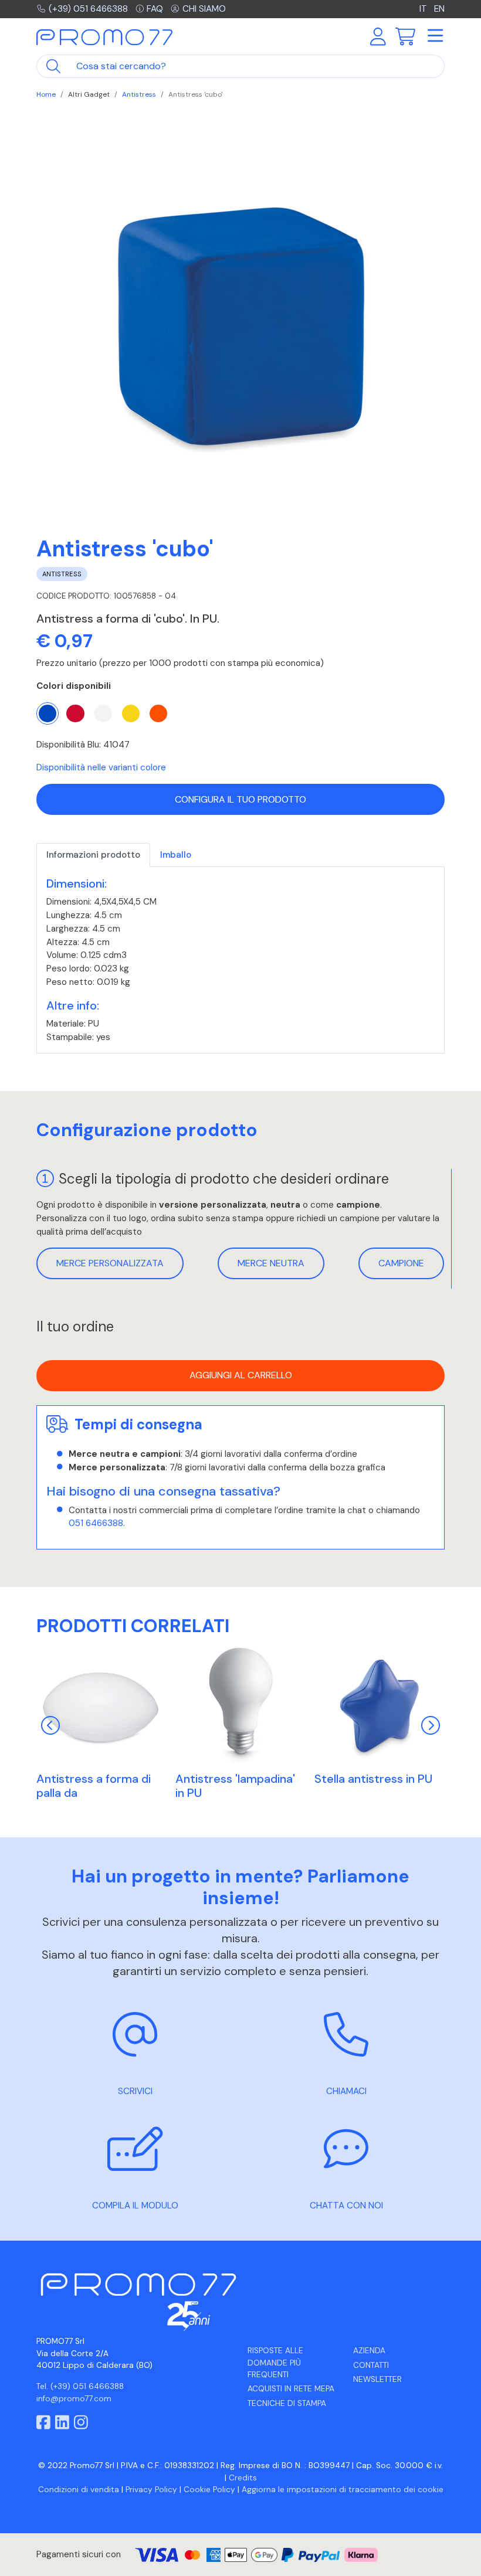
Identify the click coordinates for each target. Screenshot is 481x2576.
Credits (243, 2478)
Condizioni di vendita (79, 2490)
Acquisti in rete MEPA (291, 2389)
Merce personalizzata (110, 1263)
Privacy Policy (151, 2490)
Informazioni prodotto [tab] (93, 855)
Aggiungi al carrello (241, 1375)
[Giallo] (131, 713)
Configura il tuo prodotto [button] (240, 799)
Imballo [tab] (176, 855)
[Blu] (48, 713)
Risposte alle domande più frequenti (275, 2363)
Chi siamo (204, 9)
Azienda (369, 2351)
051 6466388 (96, 1523)
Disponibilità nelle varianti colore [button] (101, 767)
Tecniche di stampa (287, 2403)
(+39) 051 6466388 (88, 9)
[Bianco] (103, 713)
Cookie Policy (209, 2490)
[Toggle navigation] (435, 36)
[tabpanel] (240, 960)
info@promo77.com (74, 2399)
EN (439, 9)
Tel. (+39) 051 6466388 (80, 2386)
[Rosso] (75, 713)
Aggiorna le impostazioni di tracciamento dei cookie (343, 2490)
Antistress (139, 94)
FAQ (155, 9)
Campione (401, 1263)
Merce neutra (271, 1263)
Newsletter (377, 2379)
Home (46, 94)
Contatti (371, 2365)
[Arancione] (158, 713)
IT (424, 9)
